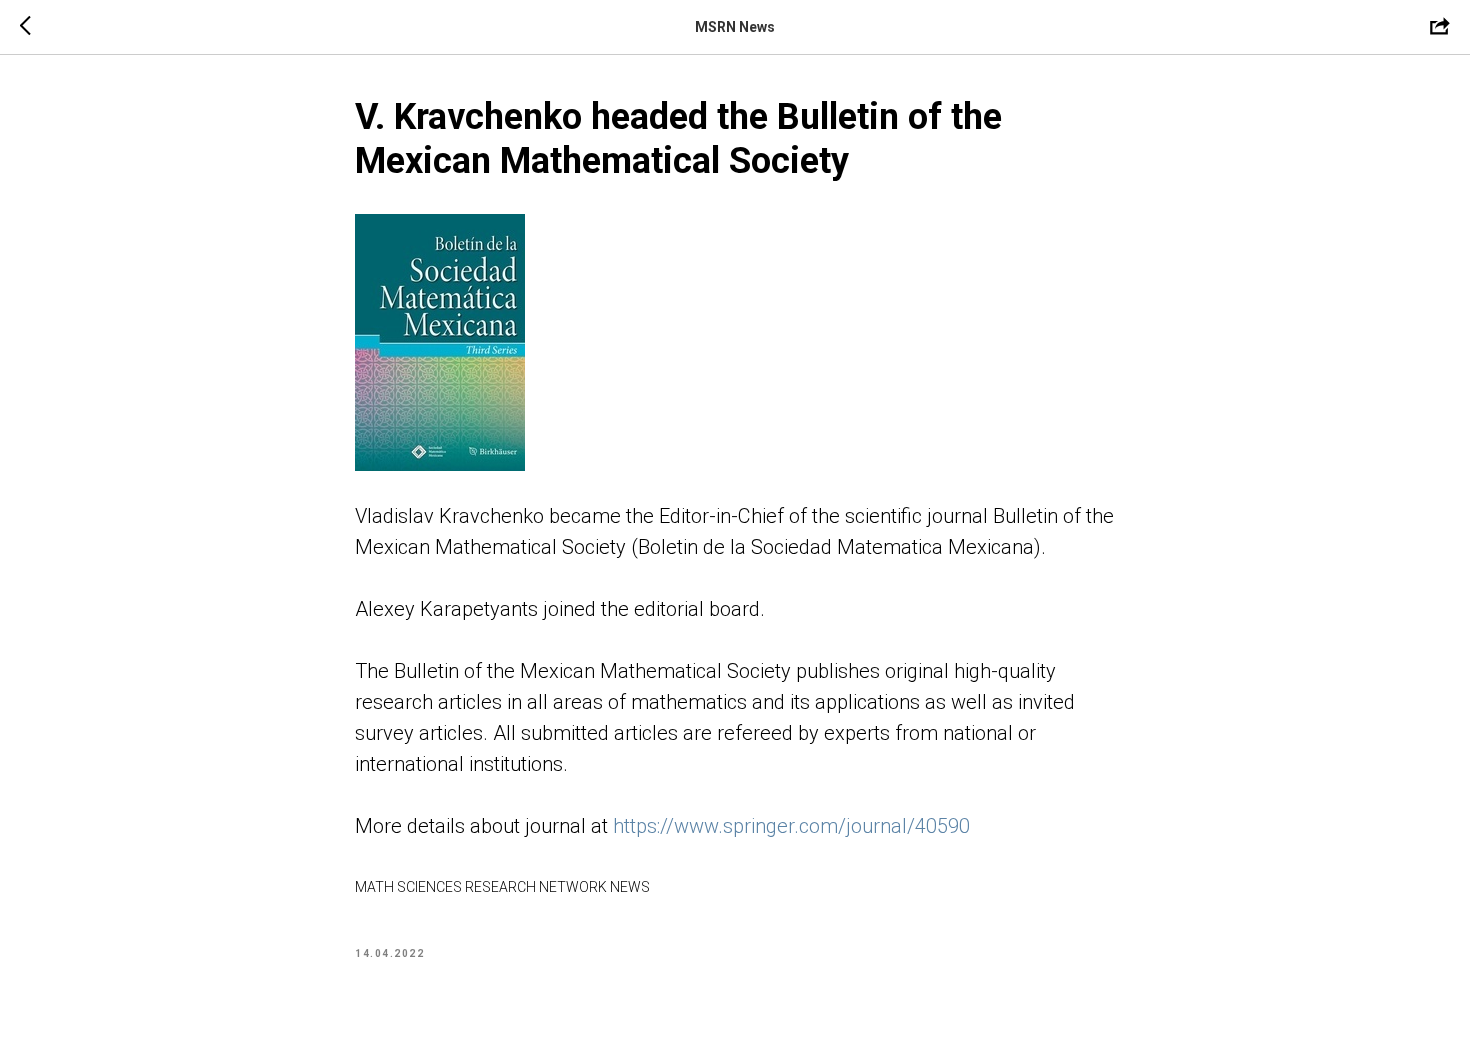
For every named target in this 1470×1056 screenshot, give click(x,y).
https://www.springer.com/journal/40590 (791, 826)
